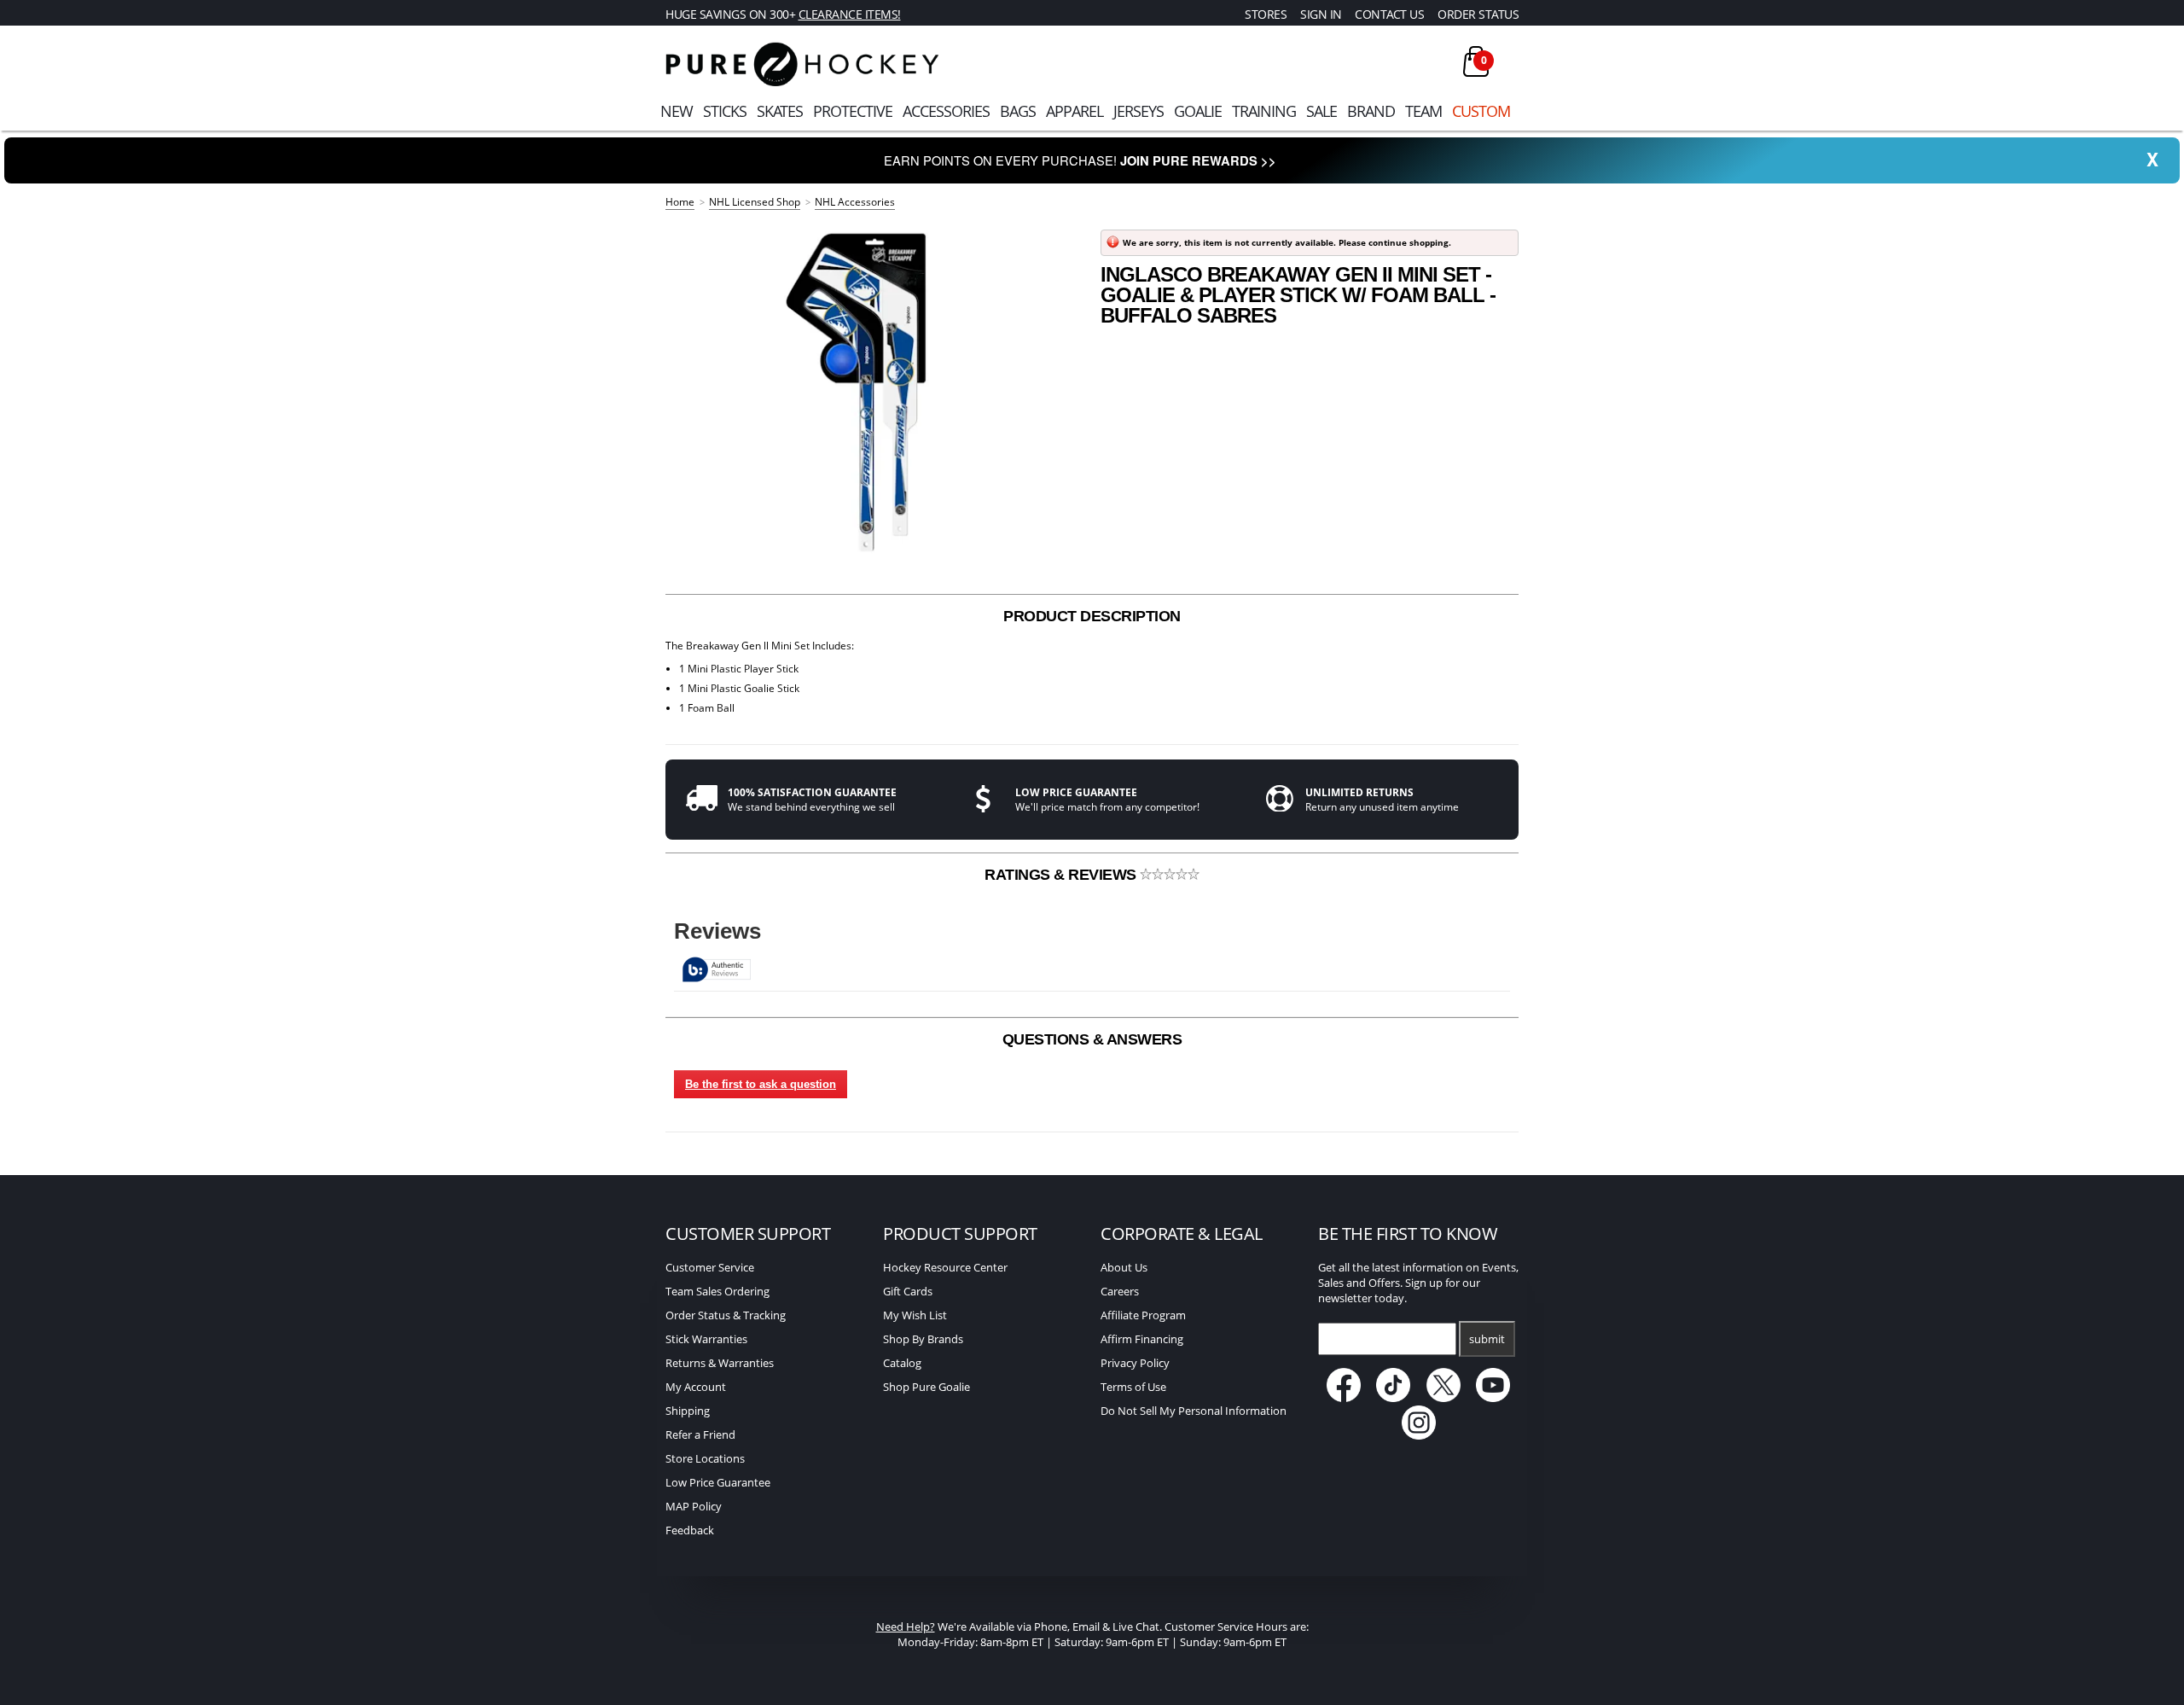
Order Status (1478, 14)
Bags (1018, 111)
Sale (1321, 111)
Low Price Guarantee (718, 1482)
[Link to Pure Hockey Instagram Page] (1419, 1435)
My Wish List (915, 1315)
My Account (696, 1387)
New (677, 111)
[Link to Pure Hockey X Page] (1445, 1398)
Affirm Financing (1142, 1339)
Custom (1481, 111)
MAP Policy (694, 1506)
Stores (1266, 14)
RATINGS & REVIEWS (1062, 875)
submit (1487, 1339)
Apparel (1075, 111)
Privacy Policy (1135, 1363)
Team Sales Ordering (717, 1291)
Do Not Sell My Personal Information (1194, 1411)
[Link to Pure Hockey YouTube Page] (1494, 1398)
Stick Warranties (706, 1339)
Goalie (1198, 111)
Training (1264, 111)
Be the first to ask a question (761, 1084)
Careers (1120, 1291)
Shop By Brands (923, 1339)
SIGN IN (1321, 14)
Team (1423, 111)
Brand (1371, 111)
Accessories (946, 111)
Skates (780, 111)
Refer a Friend (700, 1434)
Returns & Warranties (720, 1363)
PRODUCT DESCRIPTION (1092, 616)
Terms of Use (1133, 1387)
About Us (1124, 1267)
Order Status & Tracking (726, 1315)
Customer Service (710, 1267)
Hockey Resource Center (945, 1267)
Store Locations (705, 1458)
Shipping (688, 1411)
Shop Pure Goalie (926, 1387)
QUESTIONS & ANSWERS (1092, 1039)
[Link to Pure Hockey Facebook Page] (1345, 1398)
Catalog (902, 1363)
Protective (853, 111)
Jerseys (1138, 111)
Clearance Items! (850, 14)
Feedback (690, 1530)
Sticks (725, 111)
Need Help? (906, 1626)
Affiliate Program (1143, 1315)
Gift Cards (908, 1291)
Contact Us (1389, 14)
